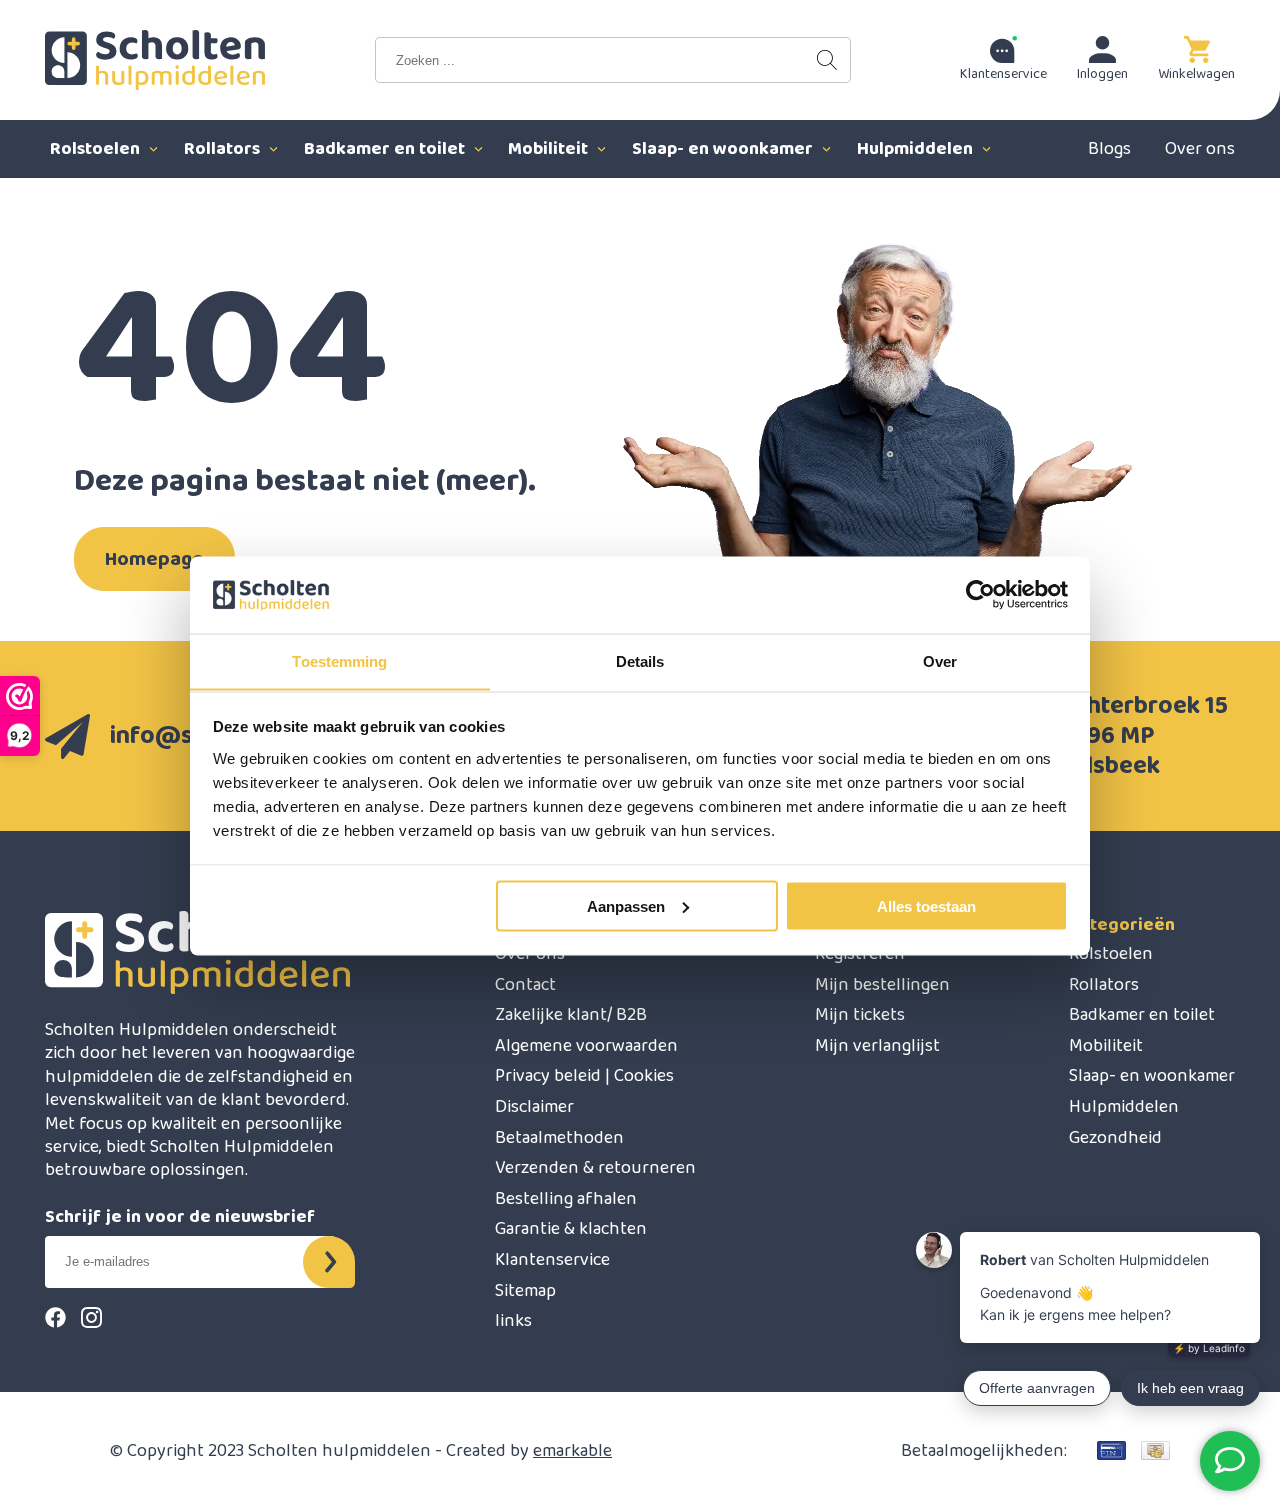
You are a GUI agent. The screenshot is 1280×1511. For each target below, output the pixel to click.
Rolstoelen (97, 149)
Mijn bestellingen (882, 985)
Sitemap (525, 1291)
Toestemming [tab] (339, 660)
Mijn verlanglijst (877, 1046)
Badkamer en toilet (386, 149)
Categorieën (1122, 925)
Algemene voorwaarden (586, 1046)
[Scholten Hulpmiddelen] (155, 60)
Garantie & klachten (571, 1229)
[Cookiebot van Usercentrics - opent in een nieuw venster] (980, 595)
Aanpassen (626, 905)
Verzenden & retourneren (595, 1168)
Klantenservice (552, 1260)
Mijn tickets (860, 1015)
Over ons (1200, 149)
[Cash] (1155, 1451)
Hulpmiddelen (917, 149)
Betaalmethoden (559, 1138)
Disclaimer (534, 1107)
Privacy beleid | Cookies (584, 1076)
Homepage (154, 559)
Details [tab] (640, 660)
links (513, 1321)
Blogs (1109, 149)
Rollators (224, 149)
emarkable (572, 1451)
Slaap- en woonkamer (724, 149)
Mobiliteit (550, 149)
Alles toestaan (926, 905)
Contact (525, 985)
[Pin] (1111, 1451)
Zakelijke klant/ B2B (571, 1015)
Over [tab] (940, 660)
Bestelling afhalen (566, 1199)
